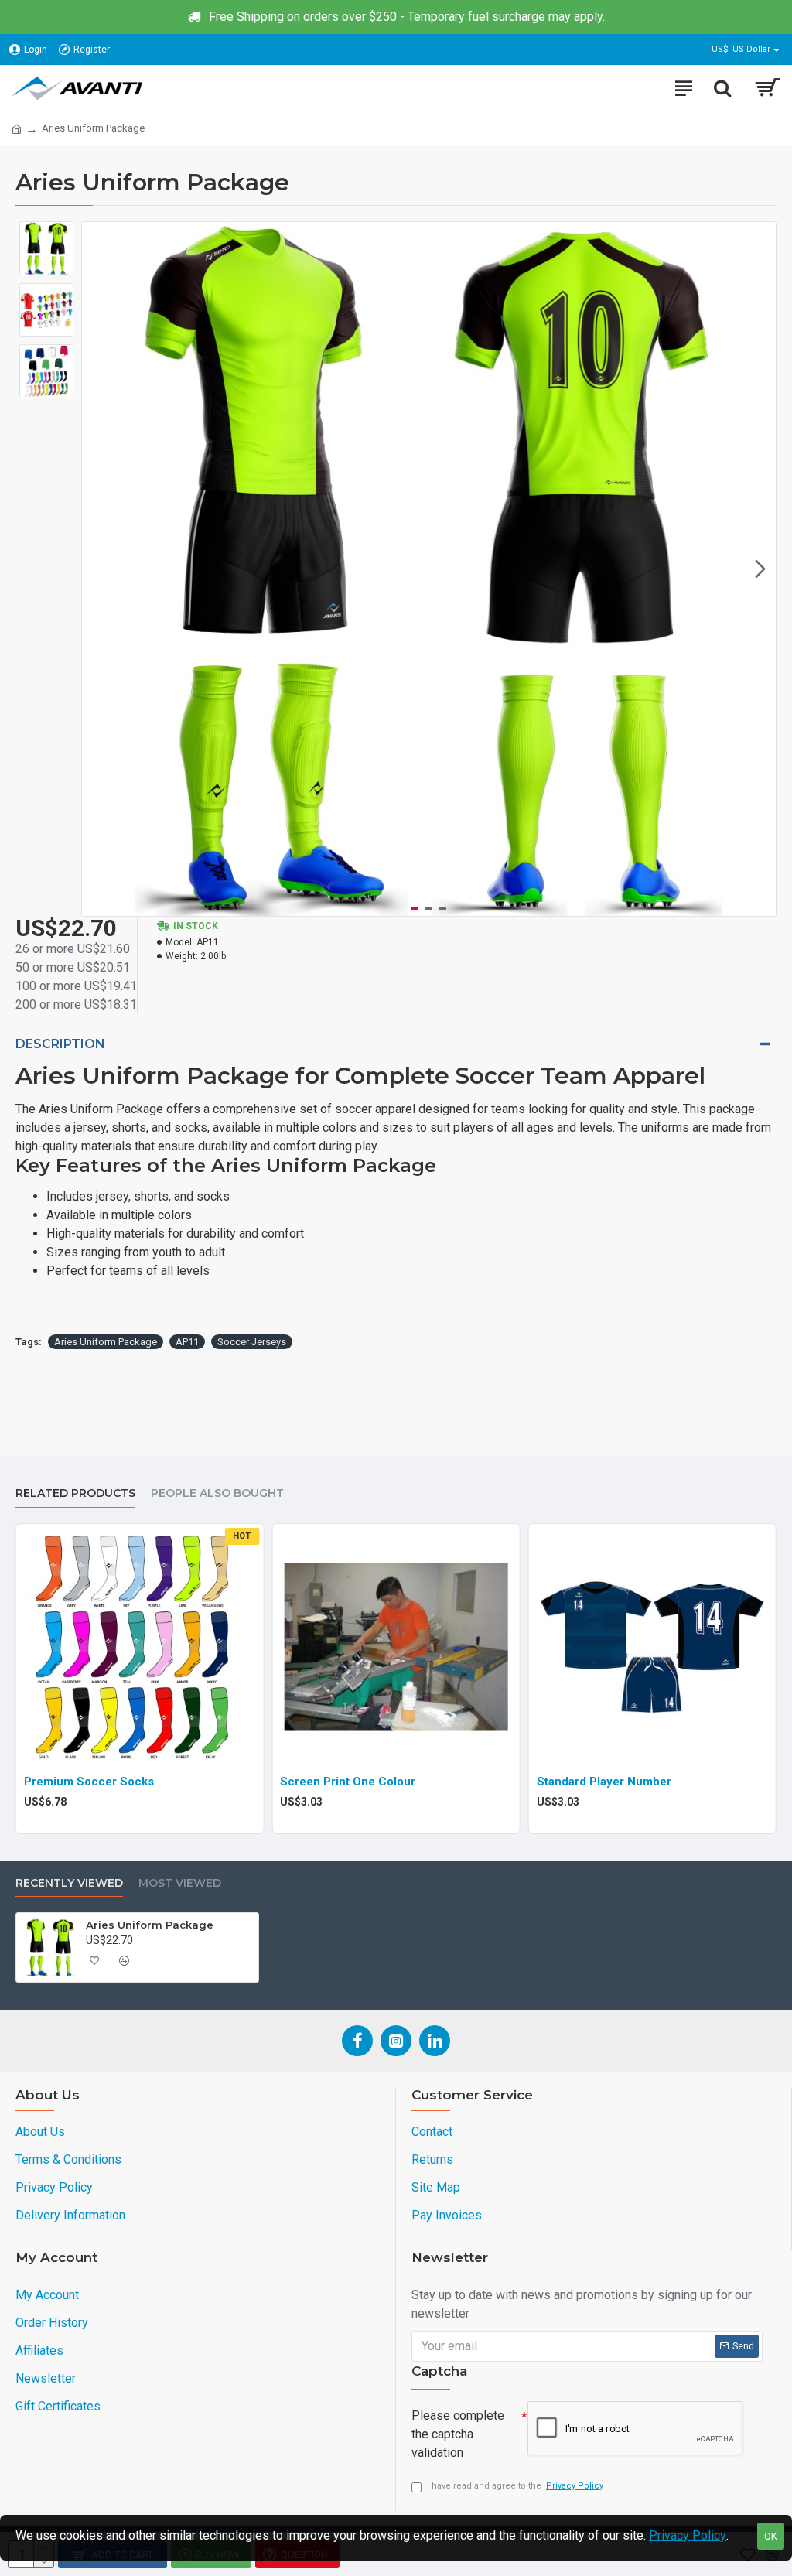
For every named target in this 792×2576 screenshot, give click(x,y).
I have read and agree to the (515, 2486)
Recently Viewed (69, 1883)
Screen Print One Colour (348, 1782)
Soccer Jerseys (252, 1342)
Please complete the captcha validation (458, 2434)
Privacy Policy (688, 2535)
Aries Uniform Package (106, 1342)
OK (771, 2536)
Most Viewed (180, 1883)
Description (60, 1044)
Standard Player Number (604, 1782)
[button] (97, 569)
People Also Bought (217, 1493)
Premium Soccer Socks (89, 1782)
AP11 (187, 1342)
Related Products (75, 1493)
